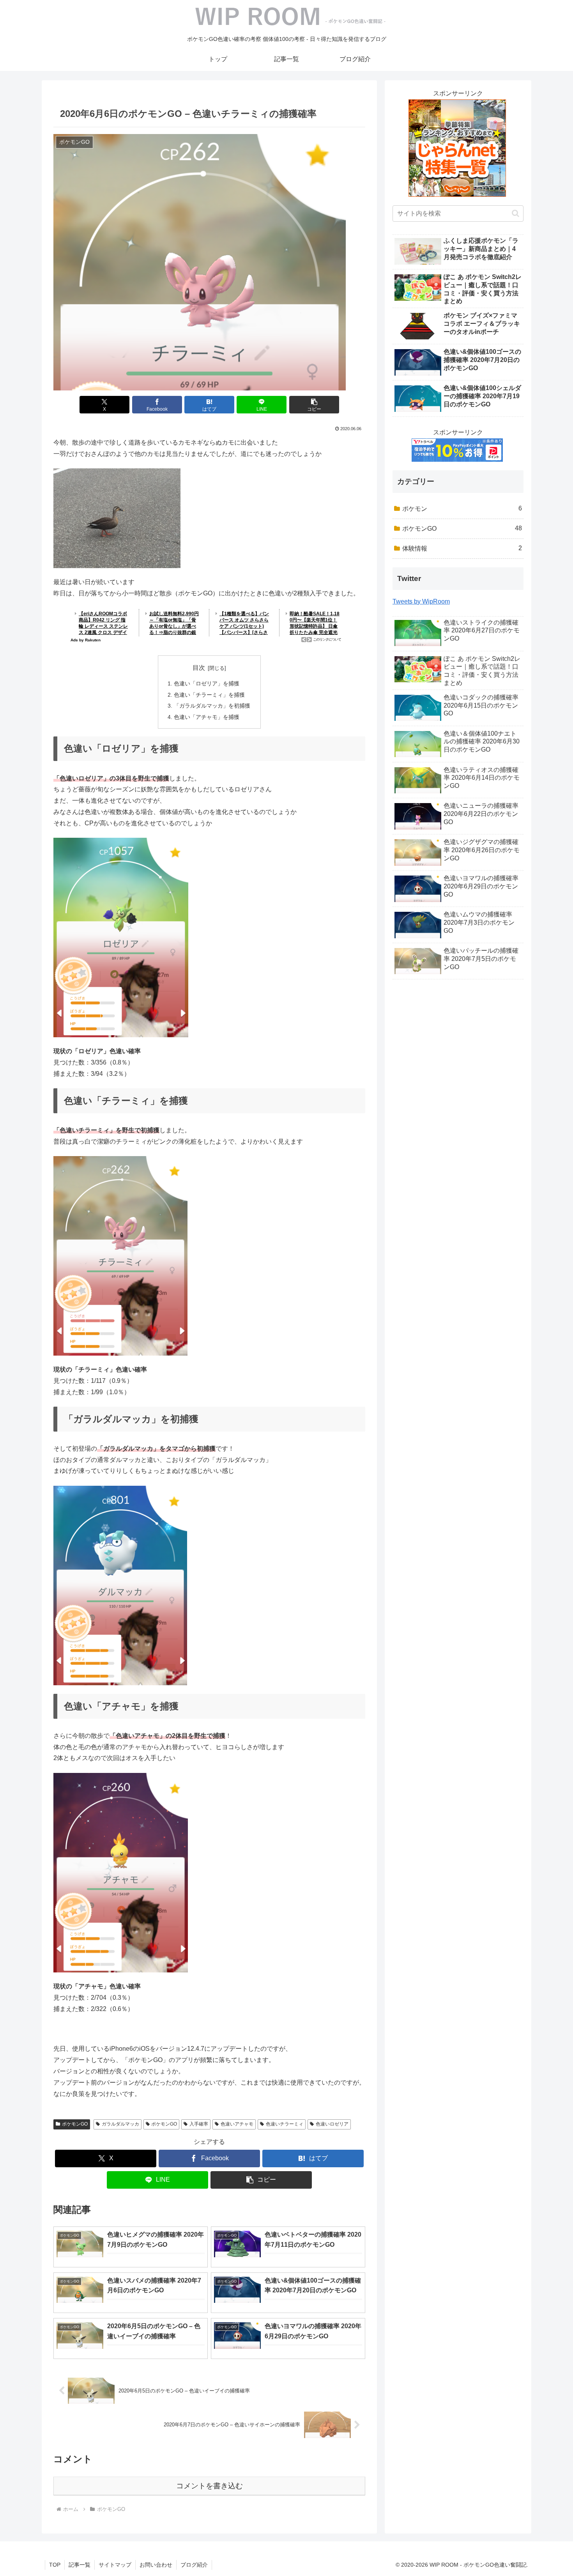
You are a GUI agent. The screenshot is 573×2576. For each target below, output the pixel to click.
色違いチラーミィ (285, 2124)
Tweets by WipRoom (421, 601)
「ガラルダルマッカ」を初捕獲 (212, 706)
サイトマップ (115, 2565)
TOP (55, 2565)
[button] (314, 405)
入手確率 (199, 2124)
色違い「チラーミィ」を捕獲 (209, 695)
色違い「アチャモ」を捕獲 (207, 717)
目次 (199, 668)
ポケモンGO (75, 2124)
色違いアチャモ (237, 2124)
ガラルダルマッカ (120, 2124)
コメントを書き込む (210, 2486)
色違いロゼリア (332, 2124)
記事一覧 (80, 2565)
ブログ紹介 (194, 2565)
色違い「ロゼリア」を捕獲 (207, 683)
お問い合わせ (156, 2565)
